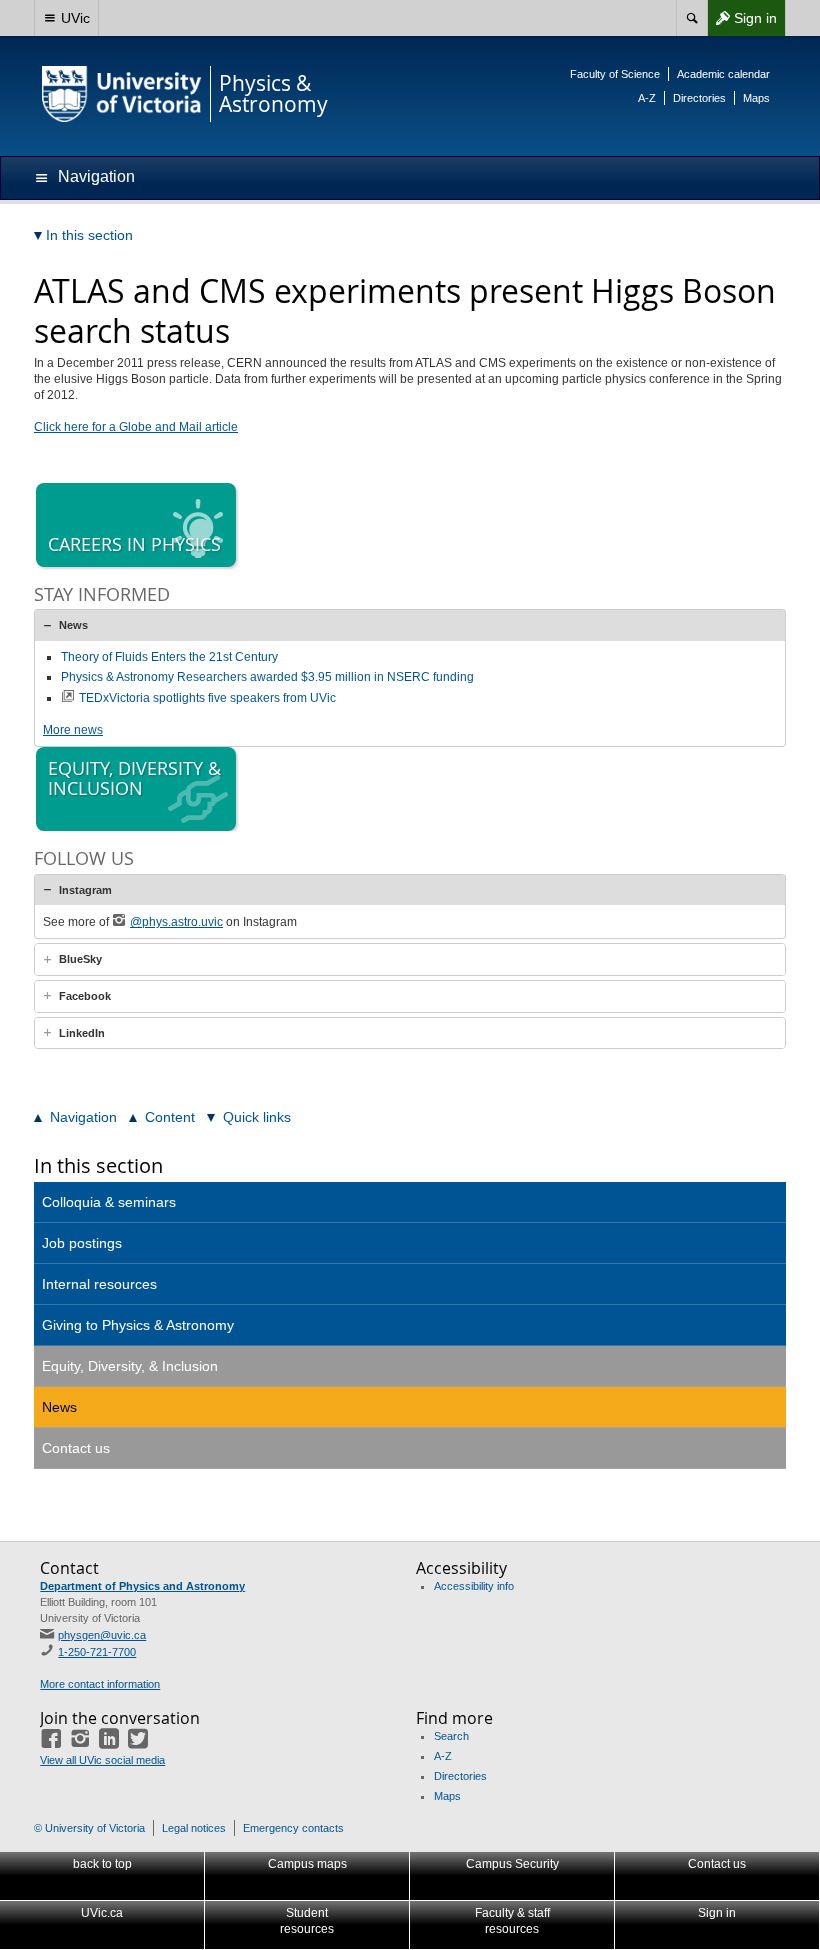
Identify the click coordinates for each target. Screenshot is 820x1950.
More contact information (100, 1684)
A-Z (647, 98)
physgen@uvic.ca (102, 1635)
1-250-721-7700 (97, 1652)
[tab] (410, 625)
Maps (756, 98)
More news (73, 730)
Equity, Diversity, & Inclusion (130, 1366)
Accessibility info (474, 1586)
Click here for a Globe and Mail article (136, 427)
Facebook (85, 996)
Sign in (742, 22)
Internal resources (99, 1284)
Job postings (82, 1243)
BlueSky (80, 959)
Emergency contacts (293, 1828)
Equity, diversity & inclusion (134, 778)
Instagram (85, 890)
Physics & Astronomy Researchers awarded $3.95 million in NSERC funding (267, 677)
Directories (699, 98)
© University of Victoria (89, 1828)
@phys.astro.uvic (176, 922)
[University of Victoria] (122, 94)
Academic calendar (723, 74)
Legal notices (194, 1828)
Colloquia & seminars (109, 1202)
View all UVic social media (102, 1760)
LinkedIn (82, 1033)
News (73, 625)
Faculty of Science (615, 74)
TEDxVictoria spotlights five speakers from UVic (207, 698)
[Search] (691, 18)
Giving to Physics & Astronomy (138, 1325)
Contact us (76, 1448)
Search (451, 1736)
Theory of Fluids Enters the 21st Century (169, 657)
